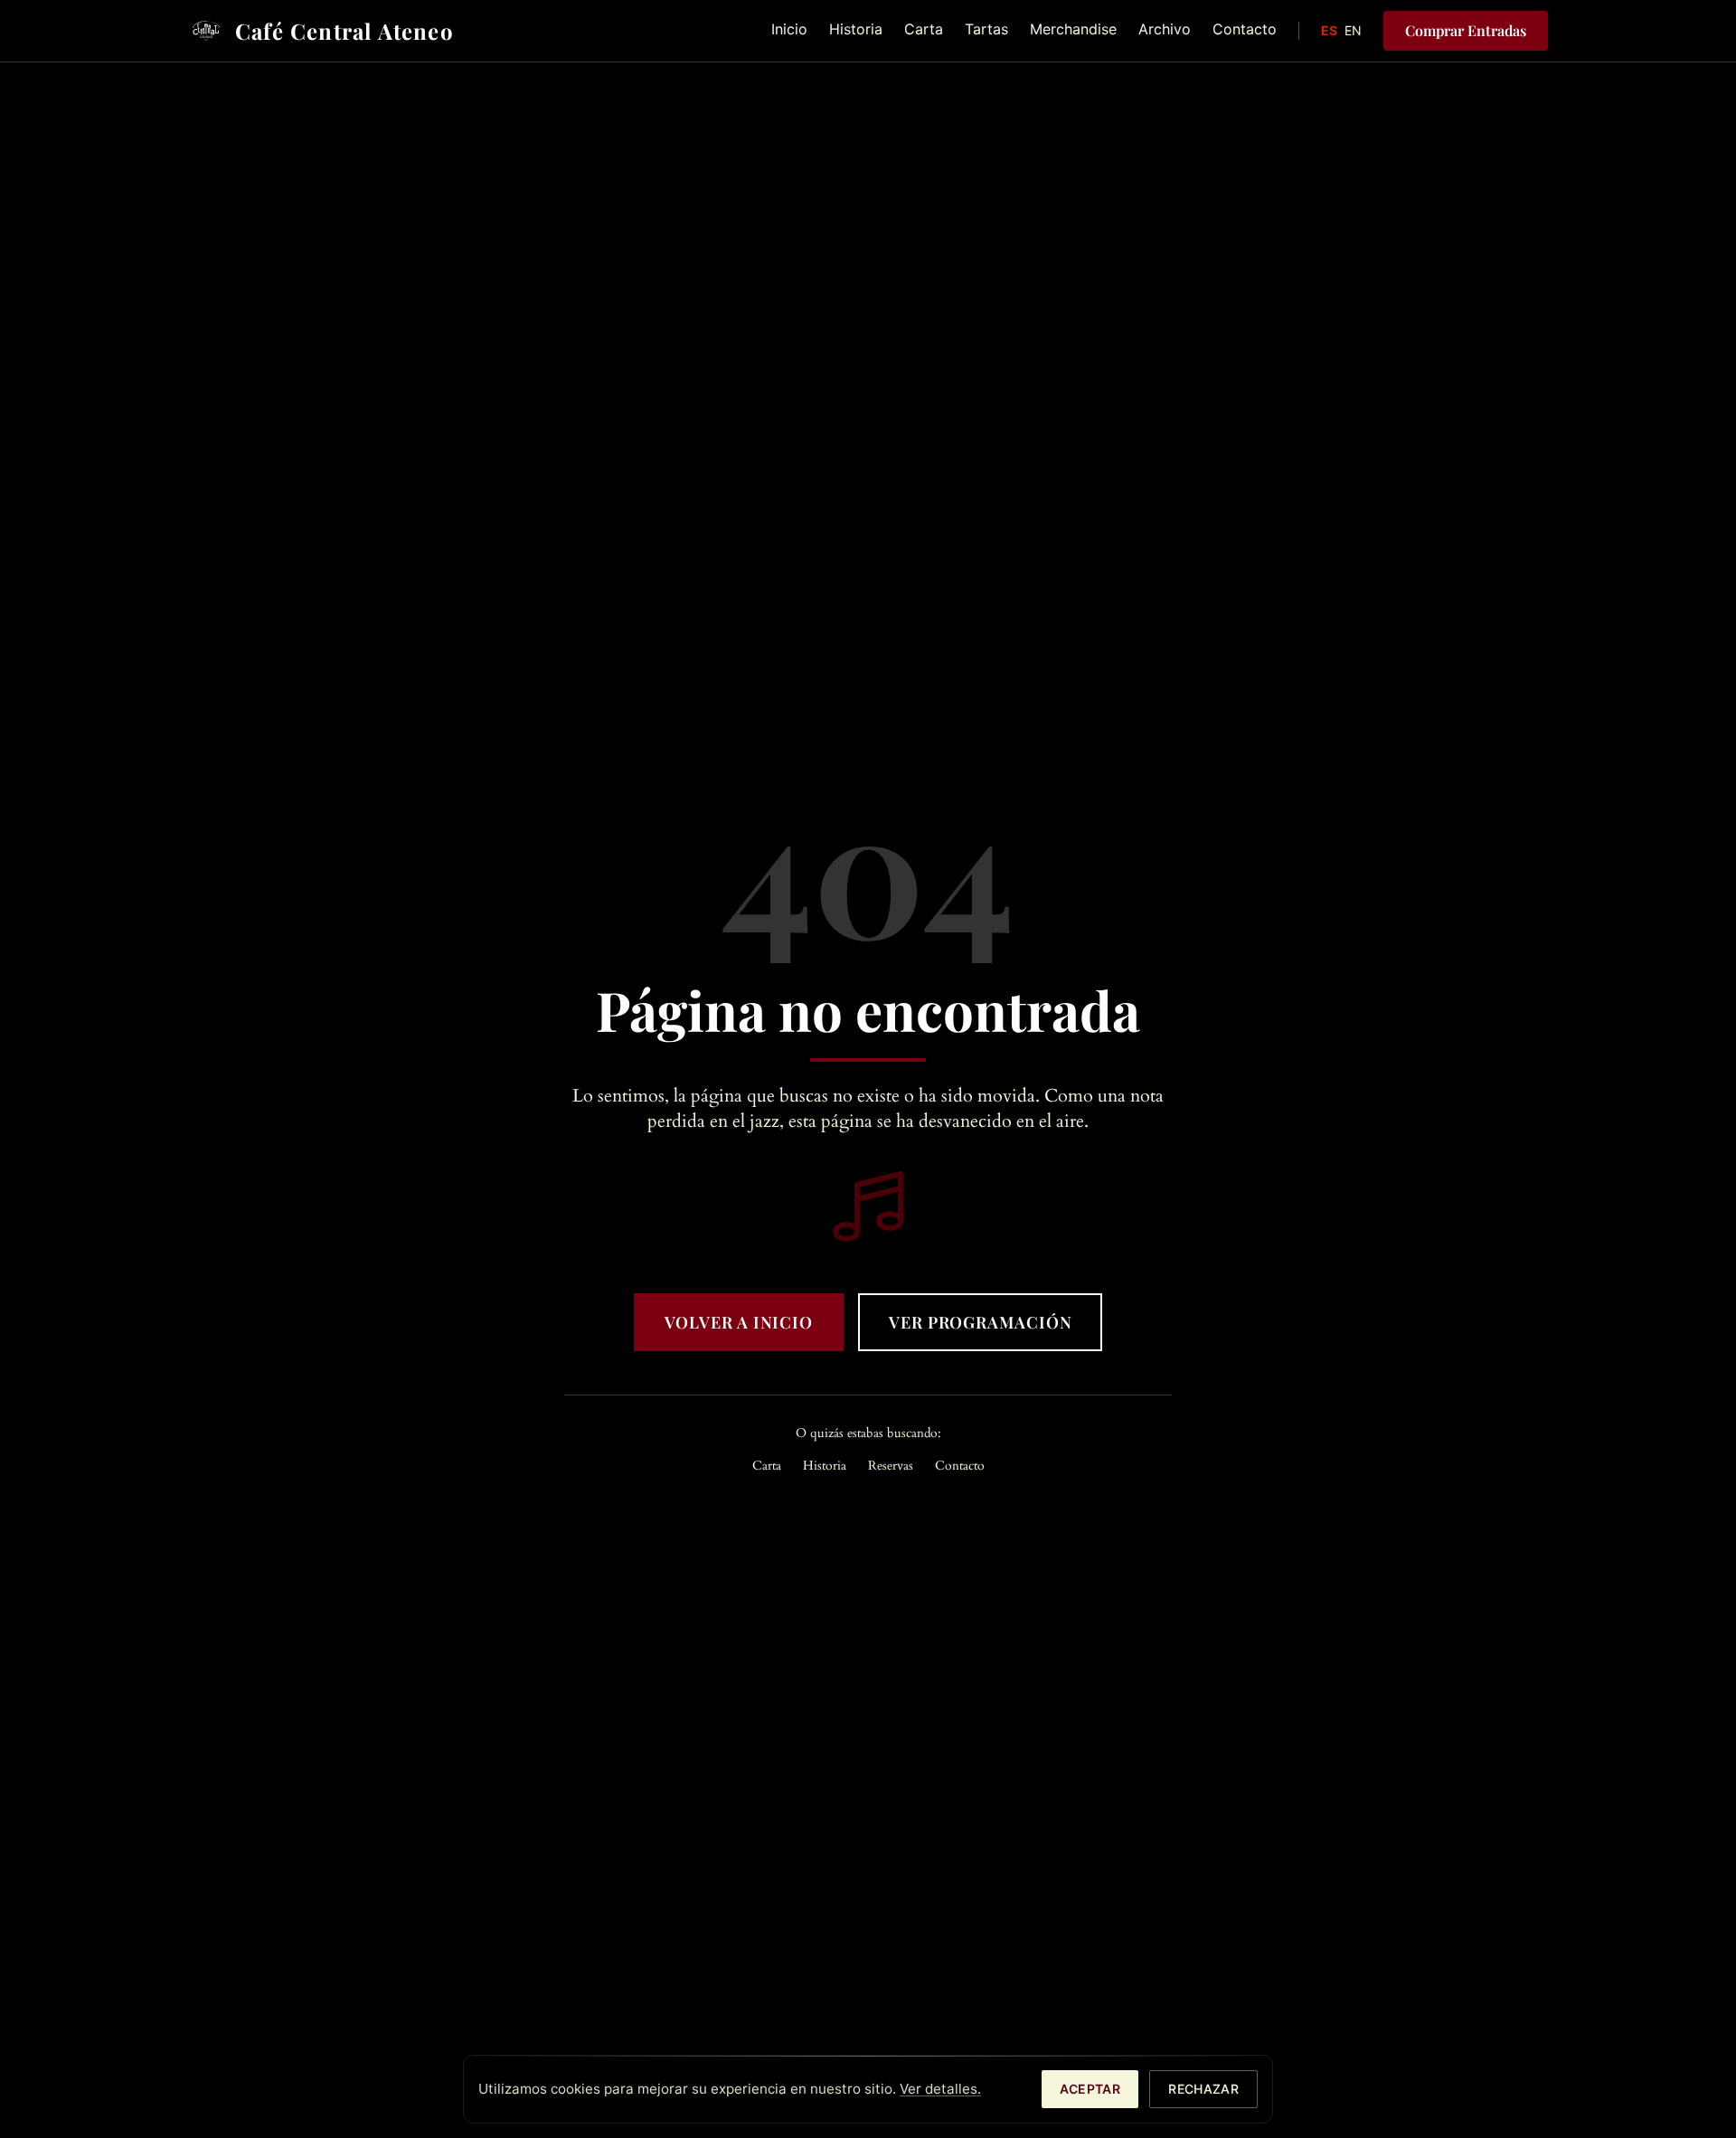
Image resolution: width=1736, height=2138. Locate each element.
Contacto (1245, 29)
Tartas (986, 29)
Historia (856, 29)
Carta (924, 29)
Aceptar (1090, 2089)
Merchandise (1073, 29)
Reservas (891, 1466)
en (1353, 30)
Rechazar (1203, 2089)
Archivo (1165, 29)
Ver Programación (980, 1322)
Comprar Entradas (1466, 30)
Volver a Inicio (739, 1322)
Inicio (789, 29)
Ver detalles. (940, 2089)
